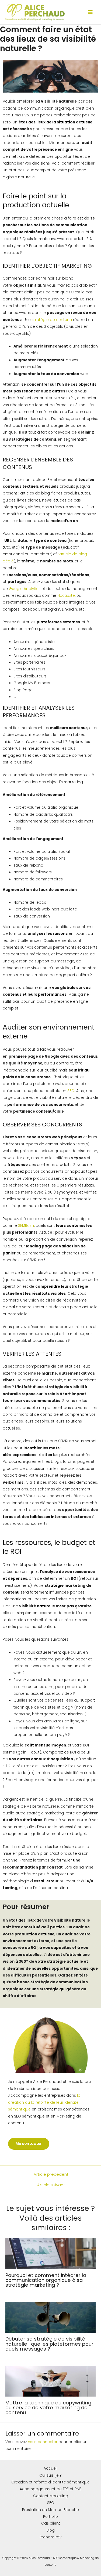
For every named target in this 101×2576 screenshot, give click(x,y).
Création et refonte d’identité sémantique (50, 2482)
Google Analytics (25, 589)
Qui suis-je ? (50, 2475)
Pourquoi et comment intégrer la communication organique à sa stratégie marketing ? (46, 2280)
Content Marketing (51, 2496)
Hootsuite (66, 596)
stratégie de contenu (52, 320)
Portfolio (50, 2517)
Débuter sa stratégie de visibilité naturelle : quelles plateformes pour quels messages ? (49, 2344)
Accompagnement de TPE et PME (51, 2489)
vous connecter (43, 2442)
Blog (51, 2530)
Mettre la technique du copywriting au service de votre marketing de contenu (48, 2408)
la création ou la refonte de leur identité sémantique (44, 2102)
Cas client (51, 2523)
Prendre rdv (50, 2537)
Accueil (50, 2468)
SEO (71, 1091)
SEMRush (26, 1226)
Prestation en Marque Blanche (50, 2510)
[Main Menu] (90, 12)
